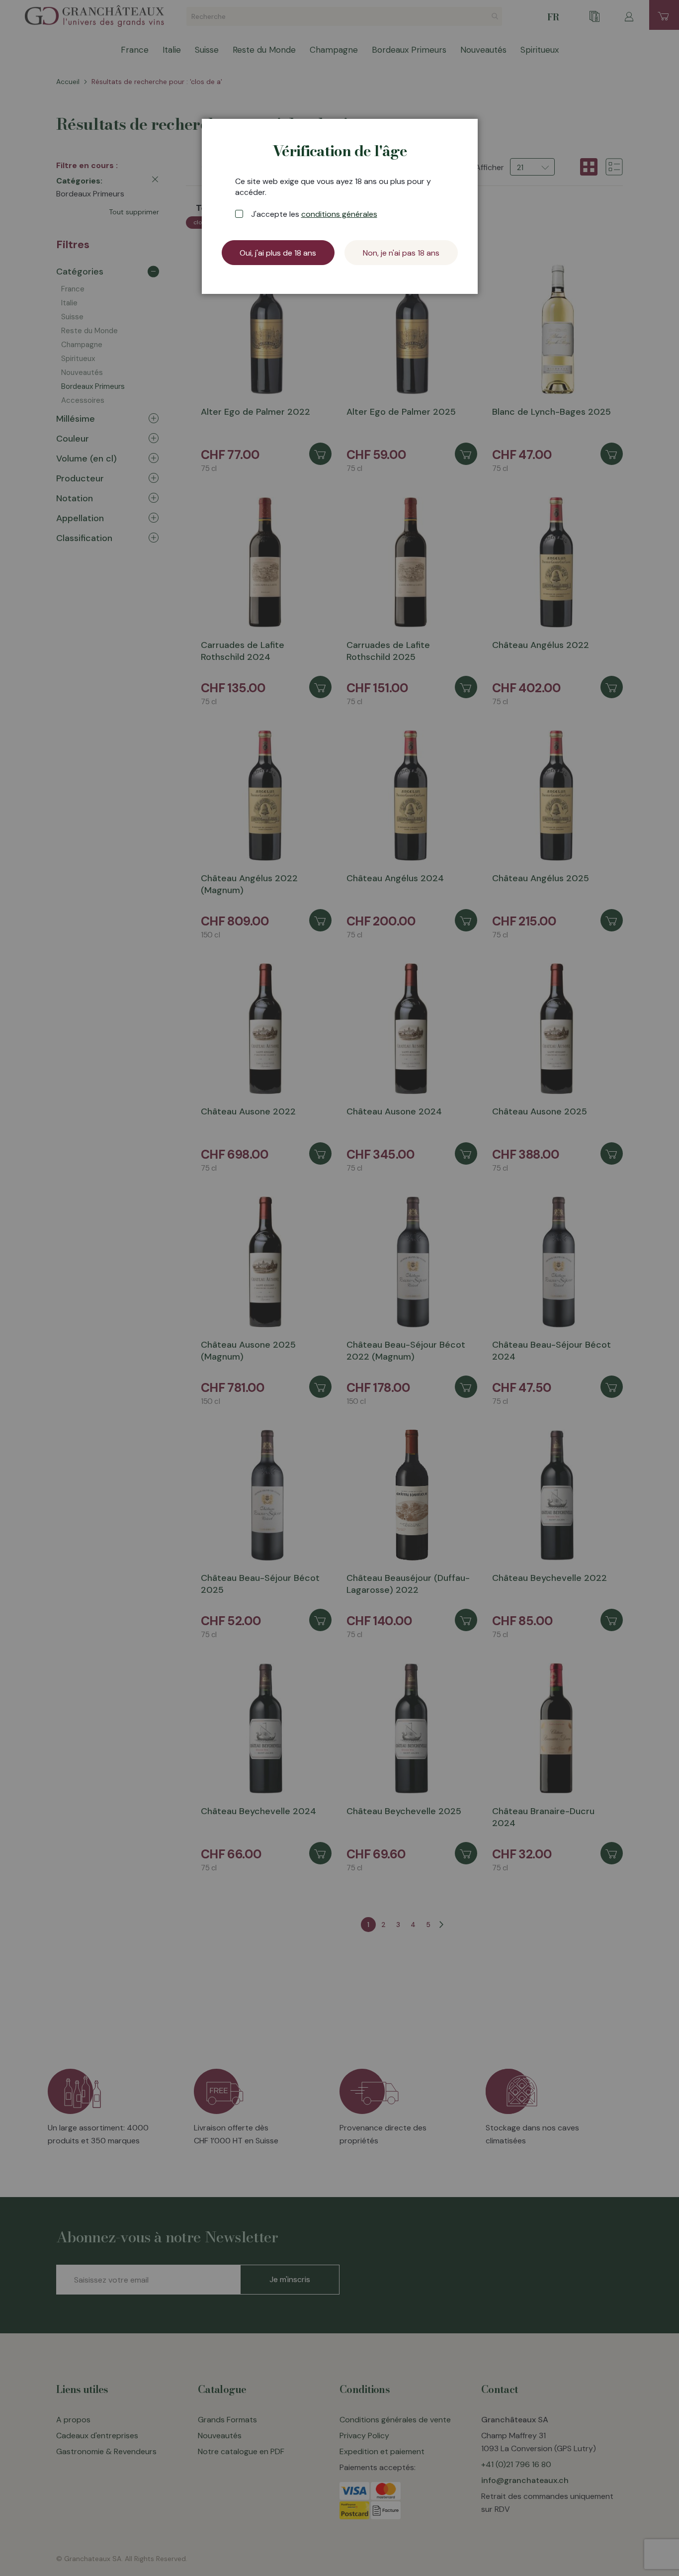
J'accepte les (314, 214)
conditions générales (339, 214)
